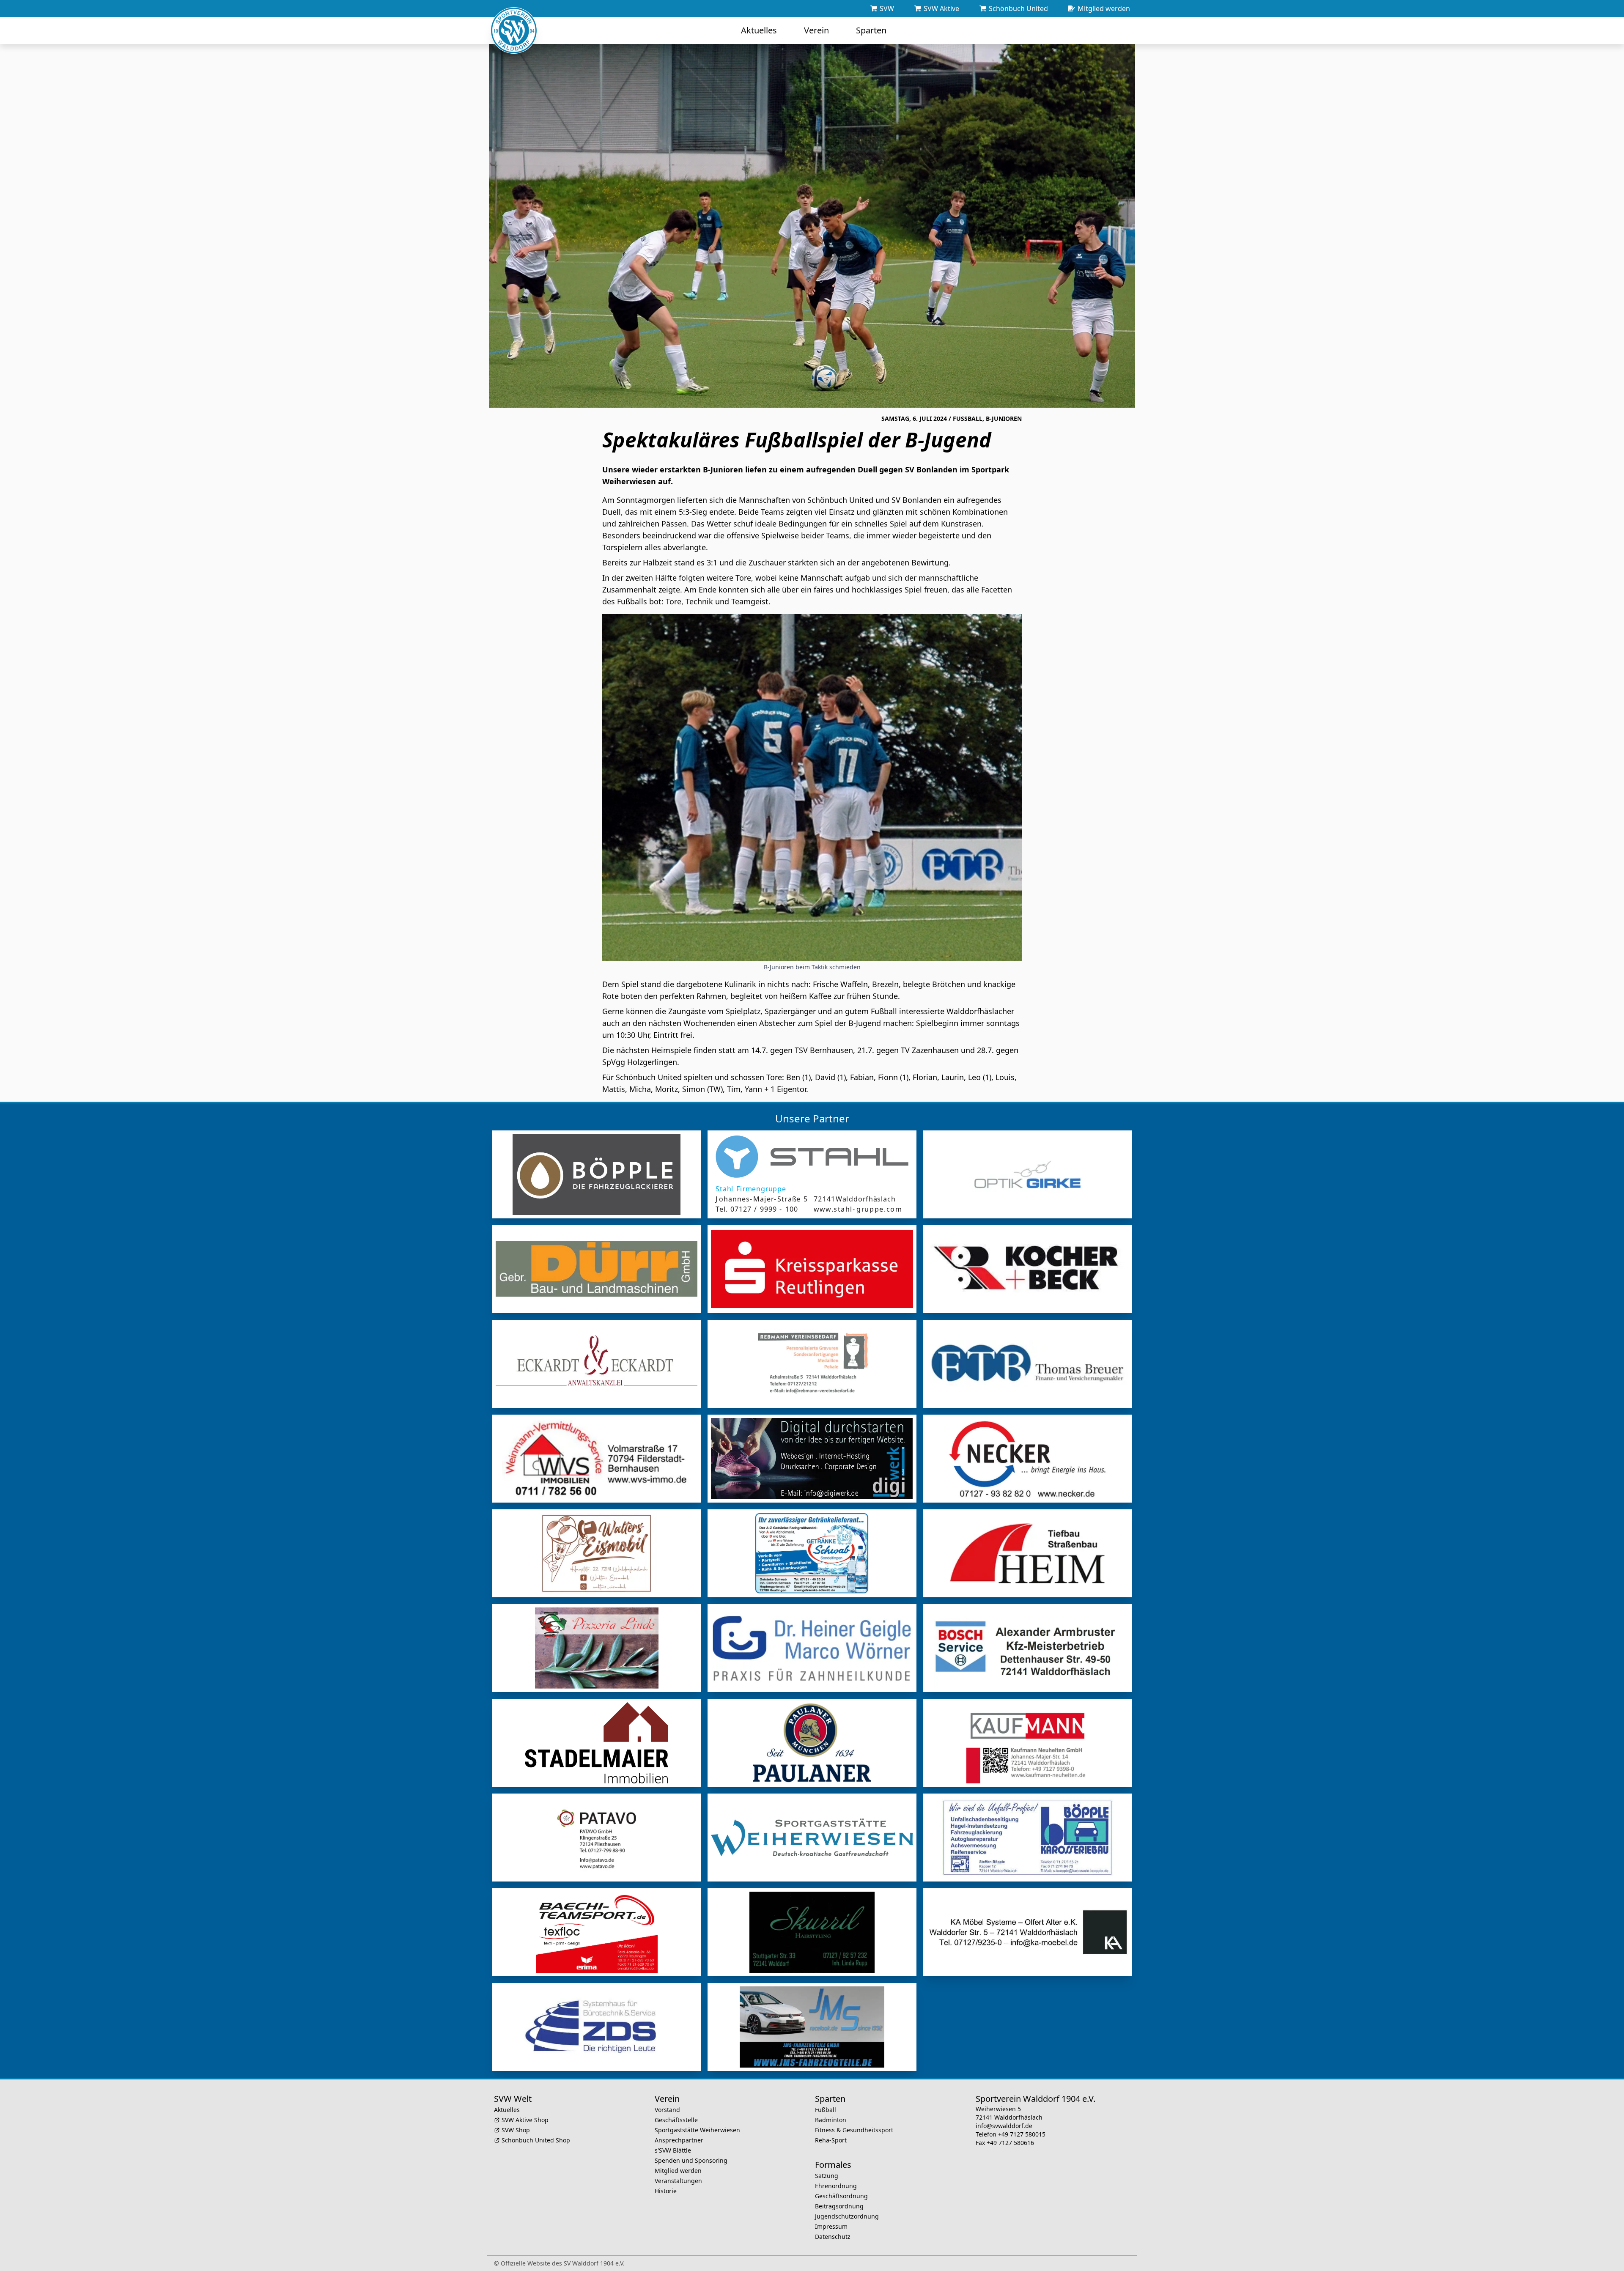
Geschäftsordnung (841, 2196)
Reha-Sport (831, 2140)
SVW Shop (516, 2130)
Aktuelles (507, 2110)
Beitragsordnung (839, 2206)
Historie (666, 2191)
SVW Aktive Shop (525, 2120)
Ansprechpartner (679, 2140)
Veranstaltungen (678, 2181)
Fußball (826, 2110)
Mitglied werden (678, 2171)
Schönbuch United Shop (536, 2140)
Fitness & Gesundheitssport (854, 2130)
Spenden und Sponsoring (691, 2160)
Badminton (831, 2120)
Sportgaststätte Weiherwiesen (697, 2130)
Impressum (831, 2226)
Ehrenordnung (836, 2186)
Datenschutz (833, 2237)
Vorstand (667, 2110)
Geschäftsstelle (676, 2120)
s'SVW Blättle (673, 2150)
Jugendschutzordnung (847, 2216)
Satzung (827, 2176)
